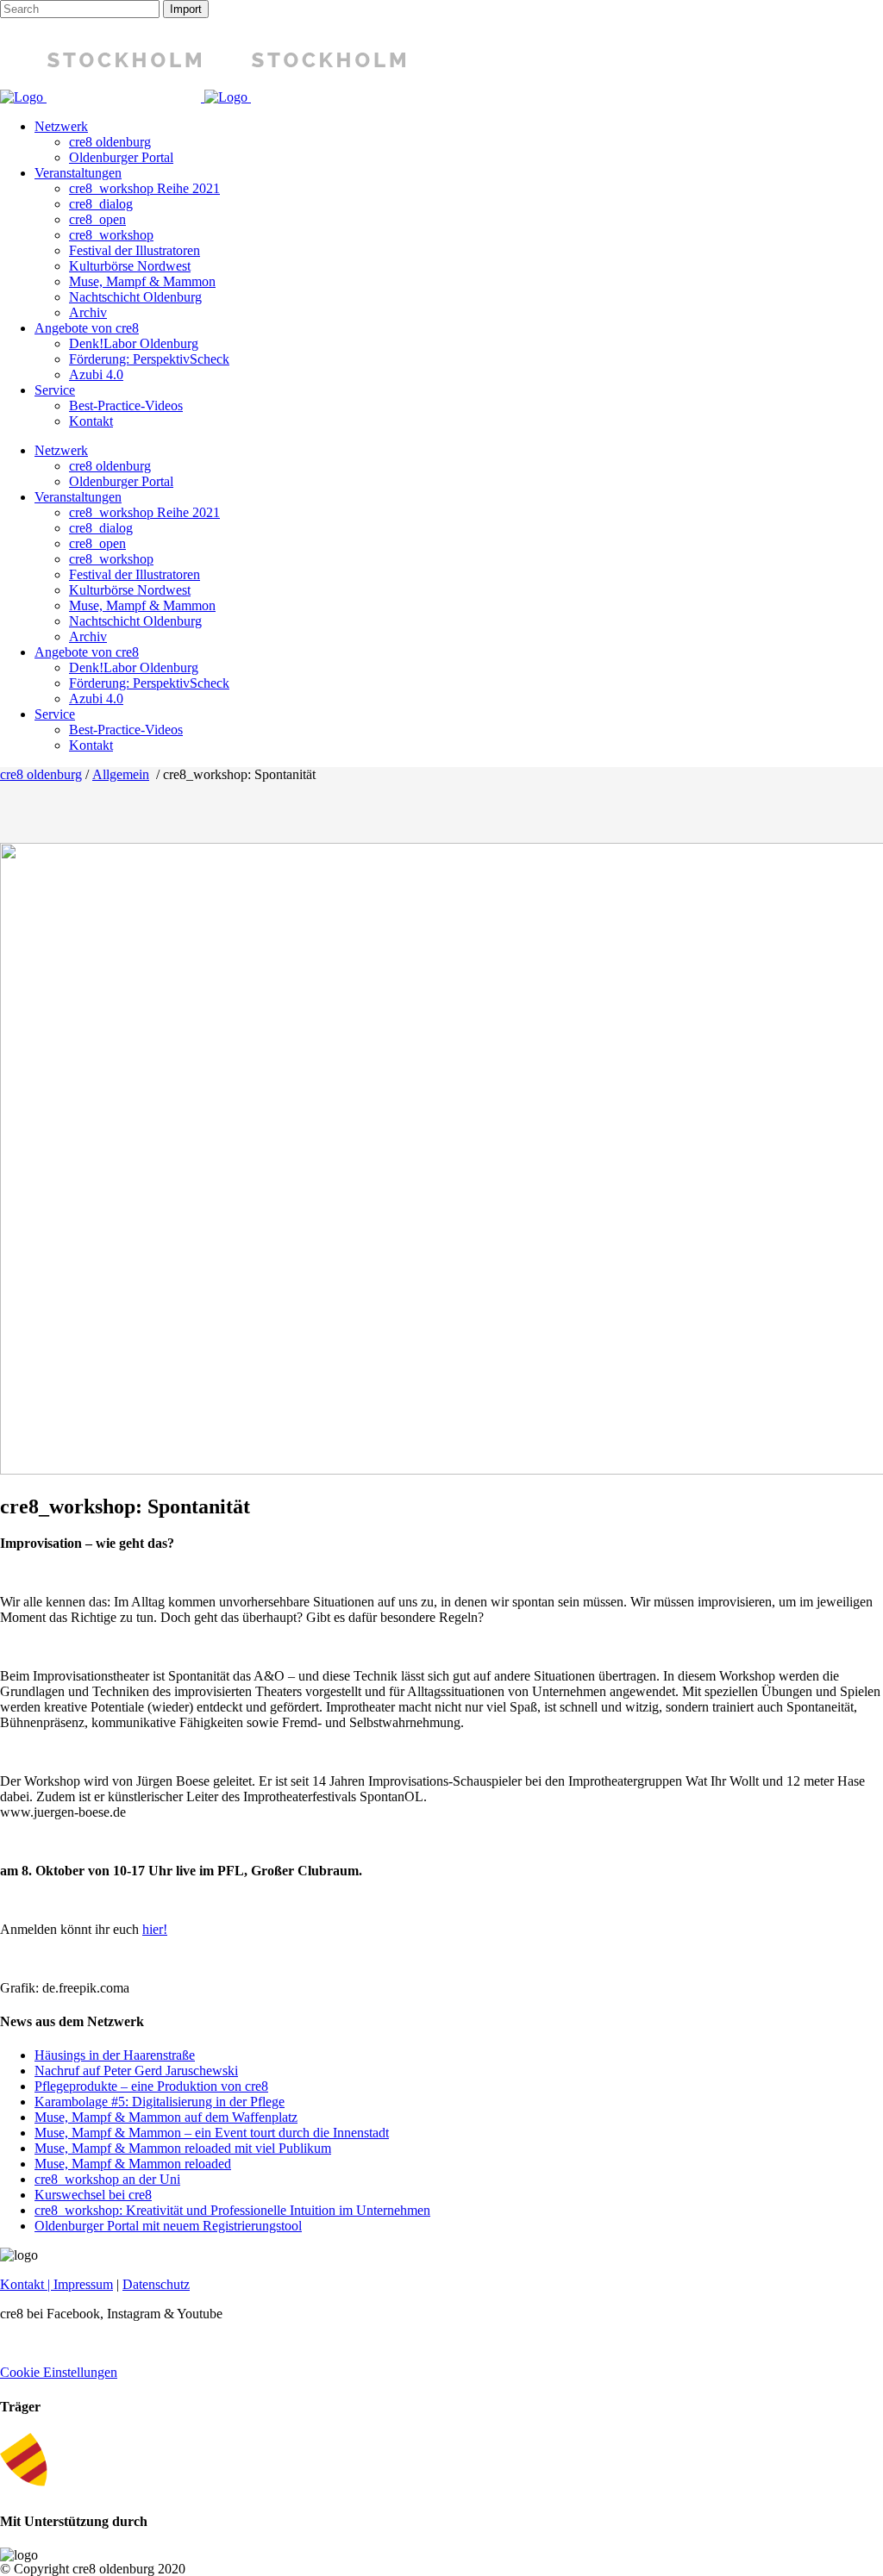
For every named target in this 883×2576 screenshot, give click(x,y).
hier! (155, 1929)
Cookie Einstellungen (59, 2372)
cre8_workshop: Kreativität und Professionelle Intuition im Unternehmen (232, 2210)
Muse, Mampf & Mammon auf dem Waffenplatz (166, 2117)
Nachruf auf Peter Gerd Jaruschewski (136, 2071)
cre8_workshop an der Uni (107, 2179)
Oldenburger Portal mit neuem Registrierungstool (168, 2226)
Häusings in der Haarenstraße (115, 2055)
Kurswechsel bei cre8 (93, 2195)
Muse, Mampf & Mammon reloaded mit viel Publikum (183, 2148)
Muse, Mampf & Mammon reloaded (133, 2164)
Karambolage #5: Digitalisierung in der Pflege (160, 2102)
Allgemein (121, 774)
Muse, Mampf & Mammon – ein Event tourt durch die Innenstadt (212, 2133)
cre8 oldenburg (41, 774)
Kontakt (22, 2284)
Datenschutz (156, 2284)
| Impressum (78, 2284)
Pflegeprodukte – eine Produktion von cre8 (151, 2086)
